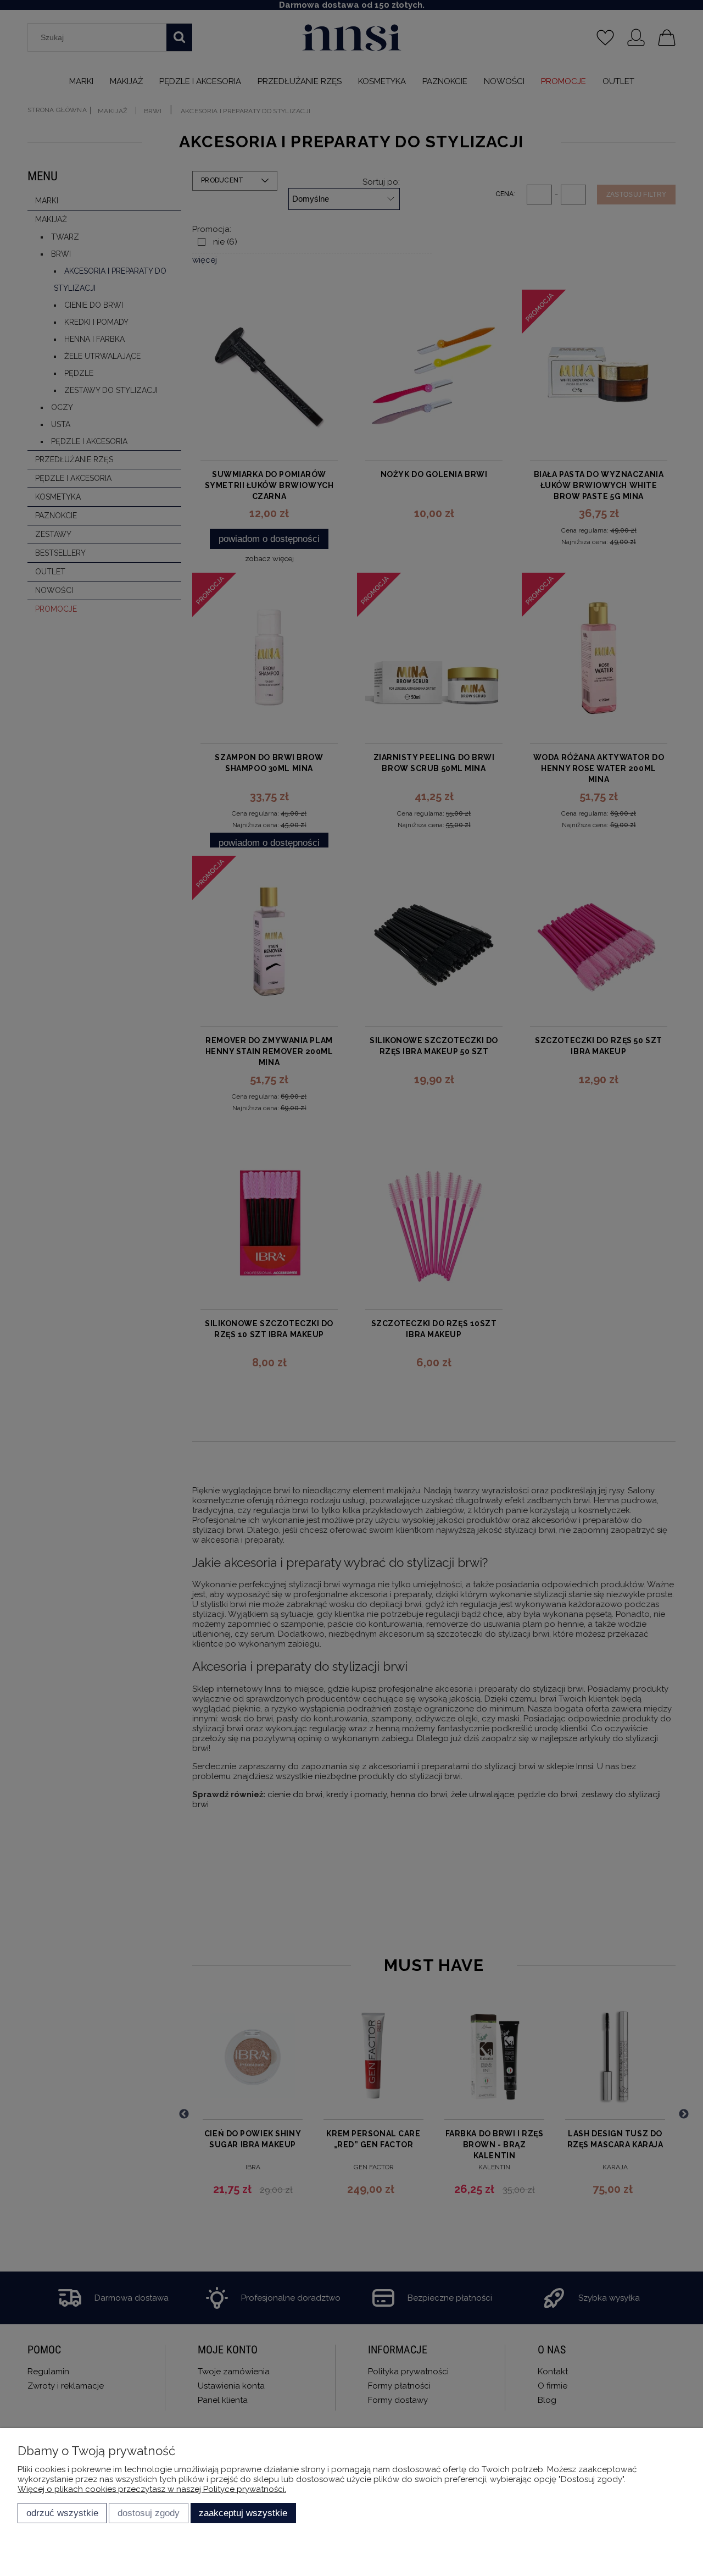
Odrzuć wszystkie (62, 2513)
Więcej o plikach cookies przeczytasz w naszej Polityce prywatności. (152, 2489)
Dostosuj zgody (149, 2513)
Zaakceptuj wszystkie (243, 2513)
